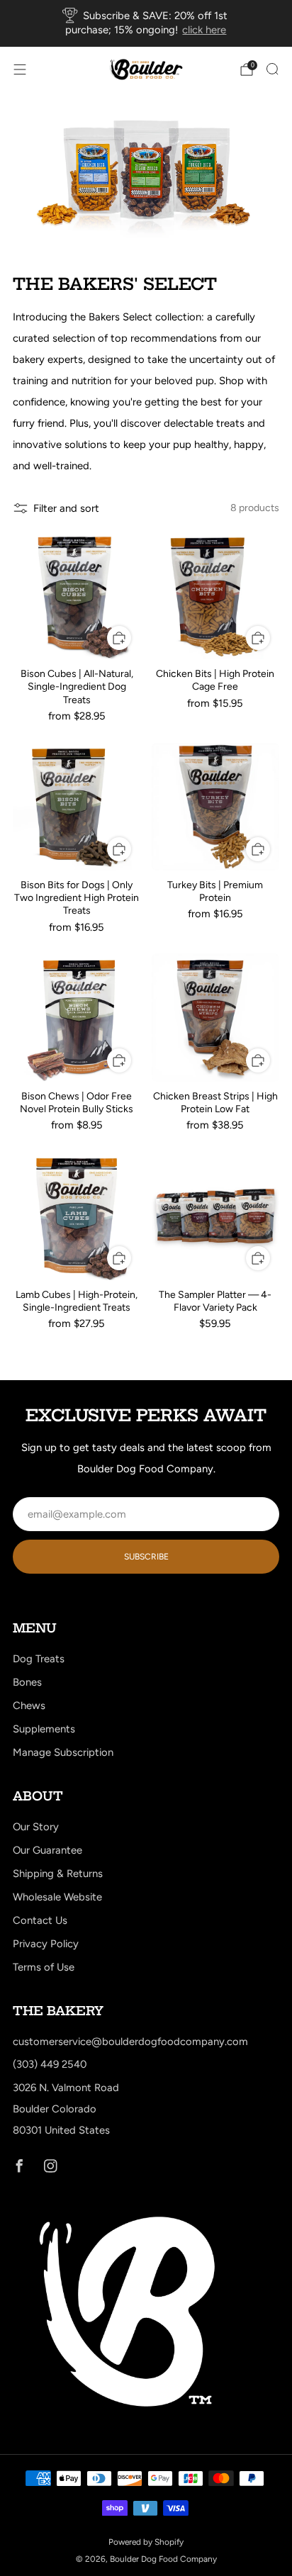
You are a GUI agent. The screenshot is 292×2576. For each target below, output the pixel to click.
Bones (27, 1682)
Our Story (36, 1827)
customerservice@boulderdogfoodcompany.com (130, 2042)
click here (204, 30)
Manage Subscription (63, 1752)
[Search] (272, 69)
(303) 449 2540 (50, 2064)
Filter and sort (66, 508)
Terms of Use (44, 1967)
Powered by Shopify (146, 2542)
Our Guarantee (47, 1850)
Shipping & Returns (58, 1874)
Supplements (44, 1729)
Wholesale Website (57, 1897)
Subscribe (146, 1557)
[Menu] (20, 69)
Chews (29, 1706)
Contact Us (40, 1920)
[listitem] (146, 23)
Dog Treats (39, 1659)
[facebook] (19, 2166)
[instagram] (50, 2166)
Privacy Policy (46, 1944)
